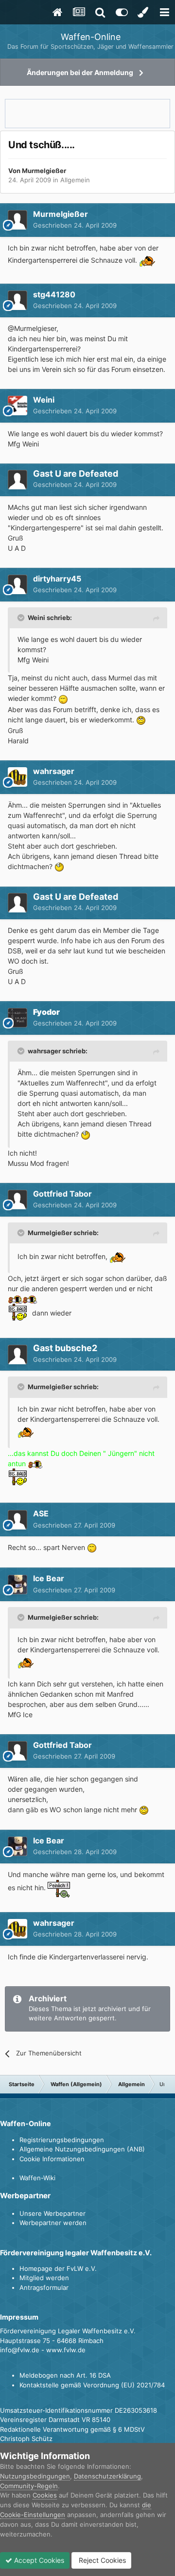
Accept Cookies (38, 2560)
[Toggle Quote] (22, 618)
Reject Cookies (101, 2560)
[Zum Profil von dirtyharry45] (17, 584)
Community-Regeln (29, 2486)
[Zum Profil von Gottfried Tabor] (17, 1200)
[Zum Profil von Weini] (17, 406)
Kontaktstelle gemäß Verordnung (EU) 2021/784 (92, 2385)
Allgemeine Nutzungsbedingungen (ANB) (82, 2149)
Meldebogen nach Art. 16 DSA (65, 2375)
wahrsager (54, 771)
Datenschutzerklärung (107, 2476)
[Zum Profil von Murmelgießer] (17, 220)
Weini (44, 400)
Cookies (45, 2495)
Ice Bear (49, 1578)
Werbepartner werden (53, 2223)
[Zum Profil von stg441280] (17, 300)
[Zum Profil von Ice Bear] (17, 1585)
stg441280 (54, 294)
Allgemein (75, 180)
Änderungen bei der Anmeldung (80, 72)
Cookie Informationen (52, 2159)
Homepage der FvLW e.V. (58, 2268)
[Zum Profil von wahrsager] (17, 777)
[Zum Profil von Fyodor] (17, 1018)
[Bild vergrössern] (147, 260)
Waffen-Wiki (37, 2178)
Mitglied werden (44, 2278)
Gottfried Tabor (62, 1194)
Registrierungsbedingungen (62, 2140)
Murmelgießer (44, 171)
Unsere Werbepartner (52, 2213)
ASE (41, 1513)
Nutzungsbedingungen (35, 2476)
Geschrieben (75, 225)
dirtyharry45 (57, 579)
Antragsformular (44, 2287)
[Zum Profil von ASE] (17, 1520)
